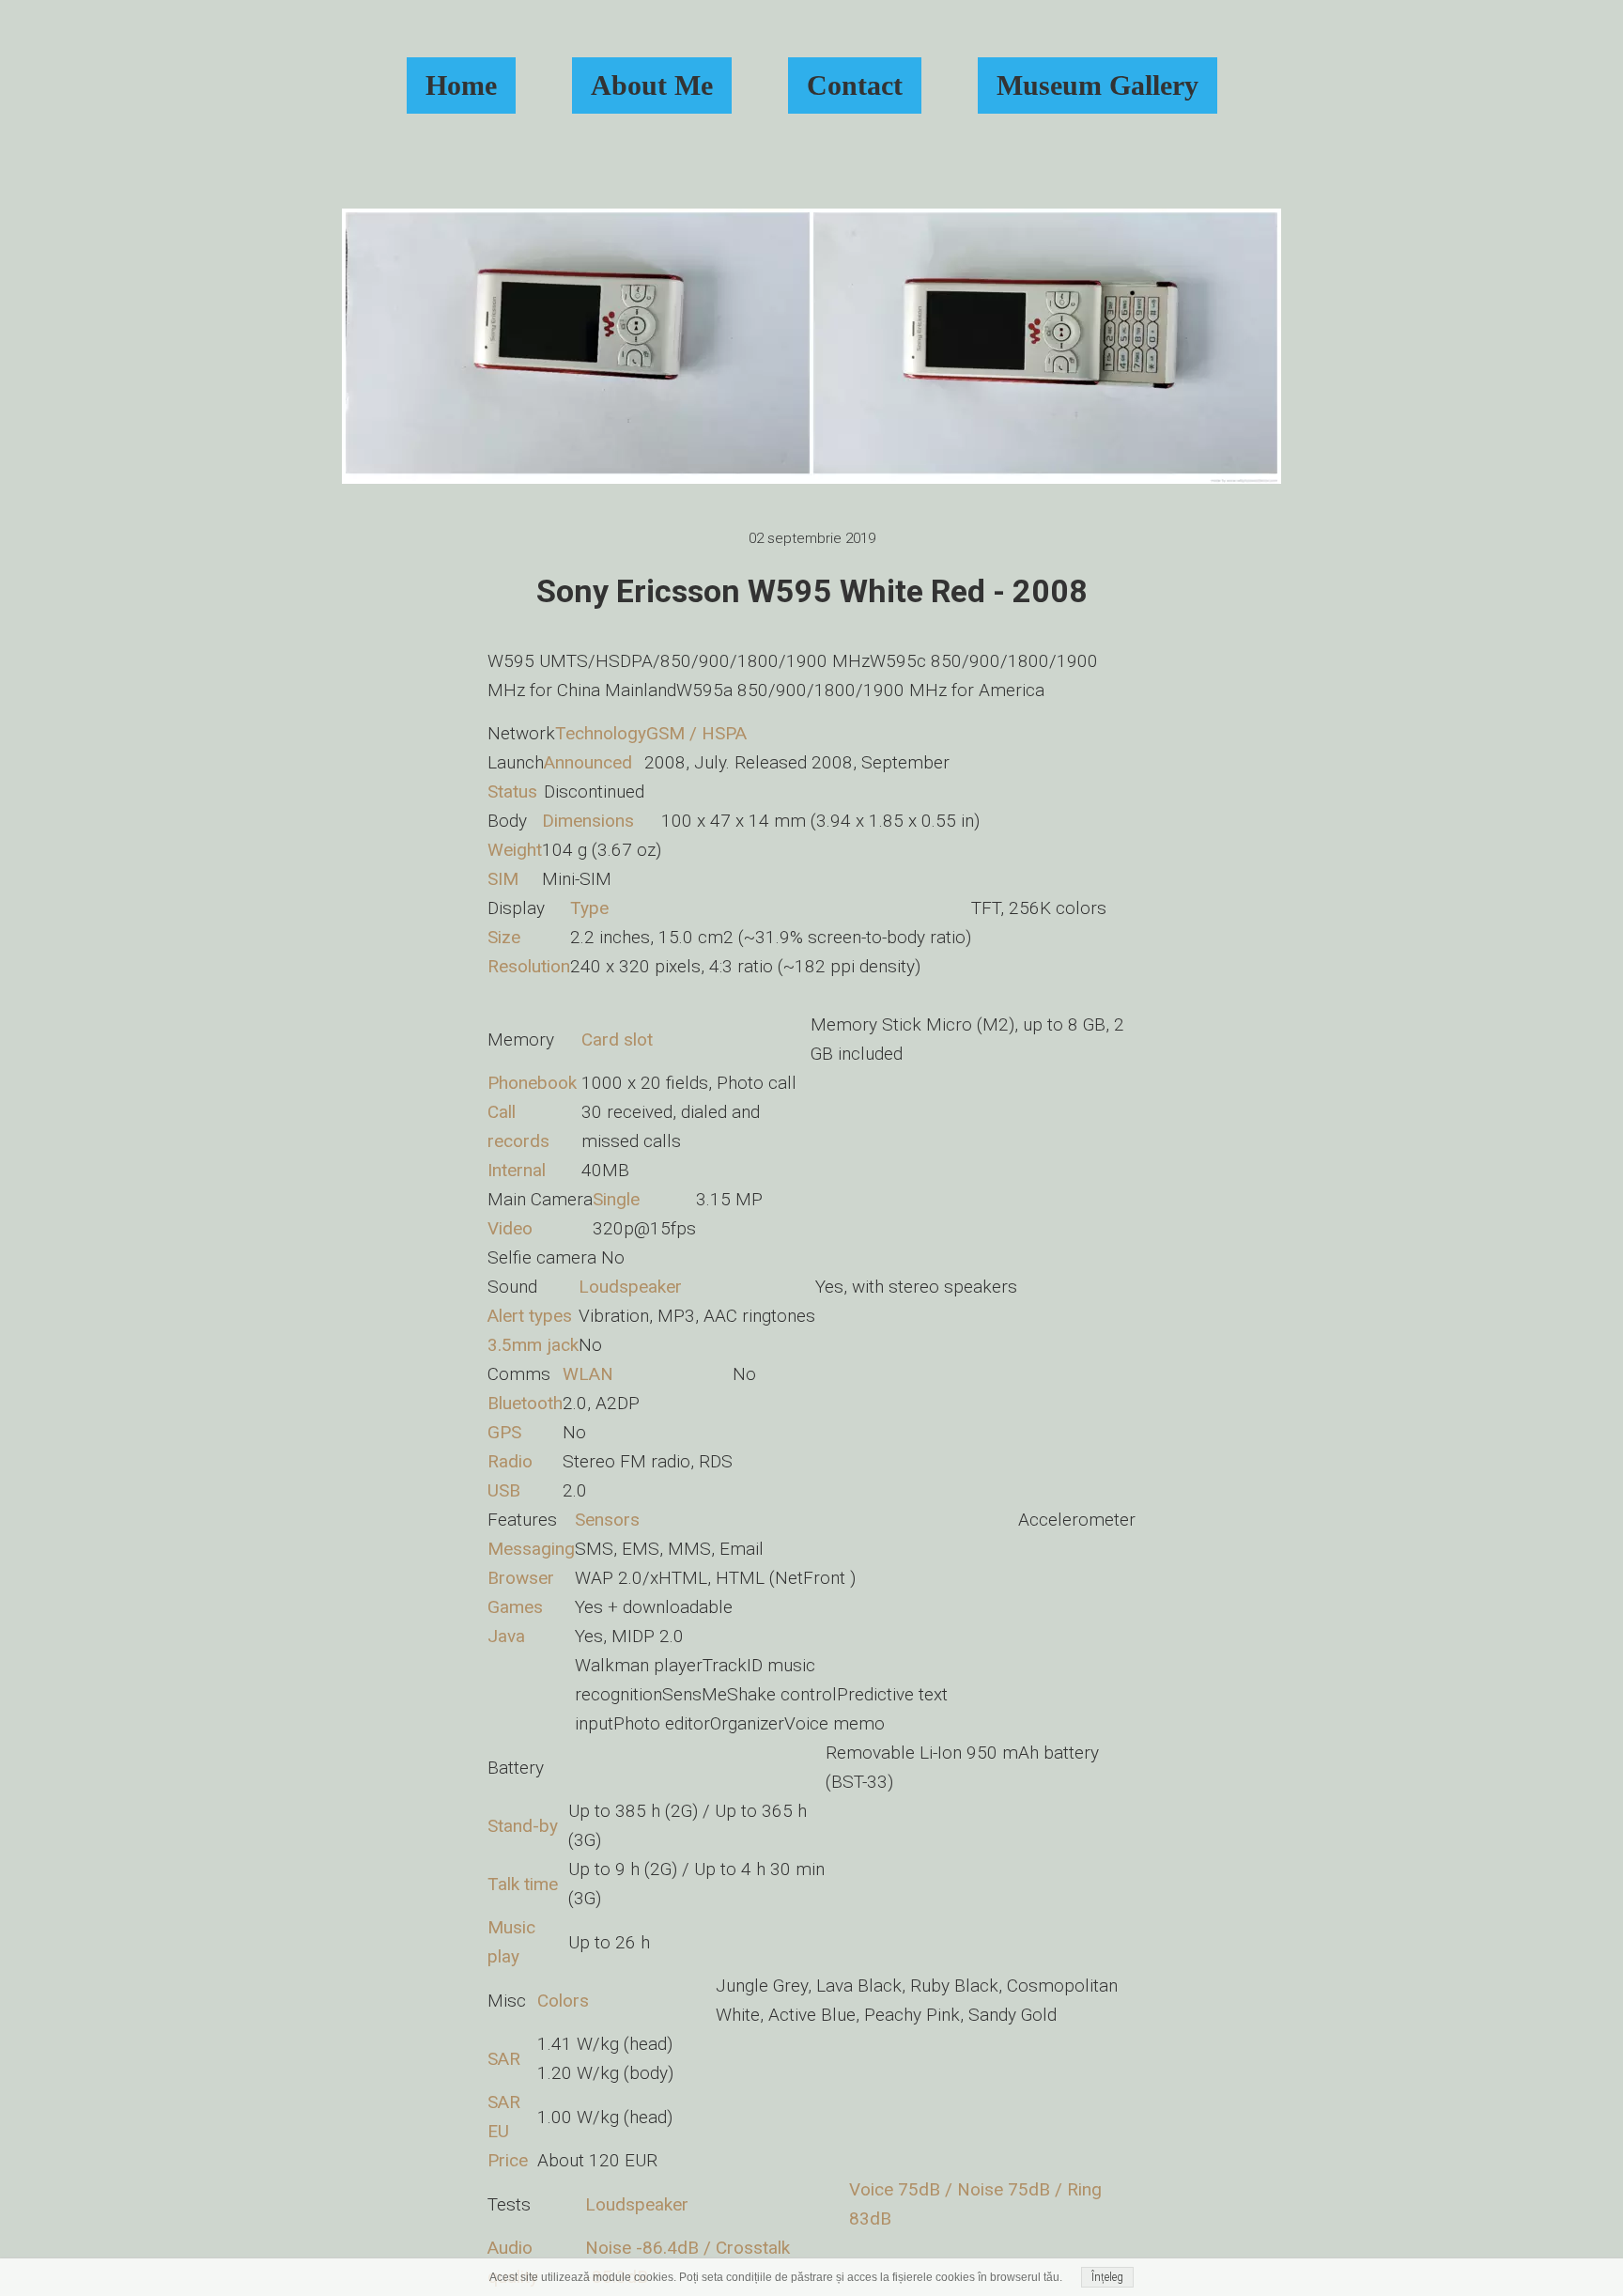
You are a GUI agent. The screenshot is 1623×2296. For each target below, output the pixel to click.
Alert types (530, 1316)
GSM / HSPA (696, 733)
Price (508, 2160)
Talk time (523, 1884)
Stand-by (523, 1826)
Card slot (617, 1039)
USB (504, 1490)
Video (510, 1228)
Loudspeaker (630, 1287)
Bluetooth (525, 1403)
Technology (601, 733)
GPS (504, 1432)
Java (506, 1636)
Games (515, 1607)
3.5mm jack (533, 1345)
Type (589, 908)
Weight (515, 850)
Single (616, 1199)
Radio (510, 1461)
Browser (521, 1578)
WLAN (588, 1374)
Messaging (531, 1549)
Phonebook (532, 1083)
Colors (563, 2001)
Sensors (607, 1520)
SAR (504, 2059)
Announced (588, 762)
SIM (503, 879)
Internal (517, 1170)
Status (512, 791)
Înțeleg (1107, 2277)
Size (504, 937)
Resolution (529, 966)
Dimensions (588, 821)
